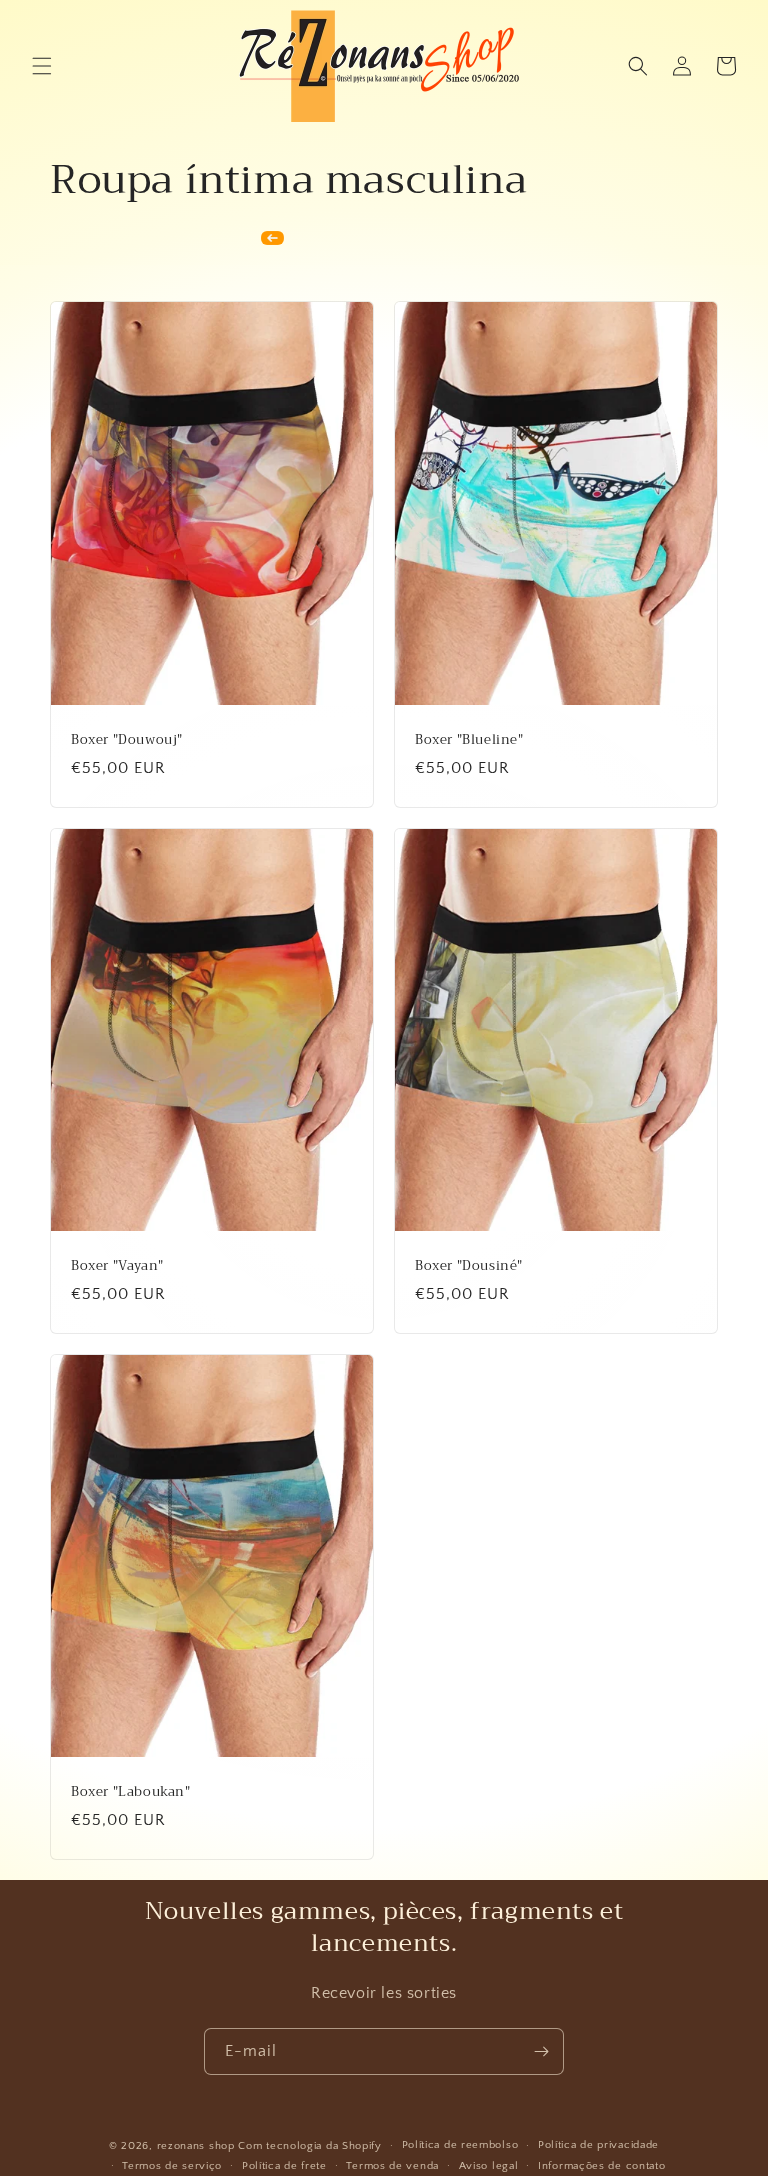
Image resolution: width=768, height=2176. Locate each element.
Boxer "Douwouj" (127, 740)
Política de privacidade (598, 2145)
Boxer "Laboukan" (131, 1792)
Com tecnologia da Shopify (310, 2146)
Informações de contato (601, 2166)
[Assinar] (541, 2051)
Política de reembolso (460, 2145)
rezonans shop (196, 2146)
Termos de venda (392, 2166)
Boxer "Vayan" (117, 1266)
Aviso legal (489, 2166)
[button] (42, 66)
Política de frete (284, 2166)
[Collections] (272, 238)
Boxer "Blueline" (469, 740)
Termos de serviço (172, 2166)
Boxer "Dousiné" (469, 1266)
